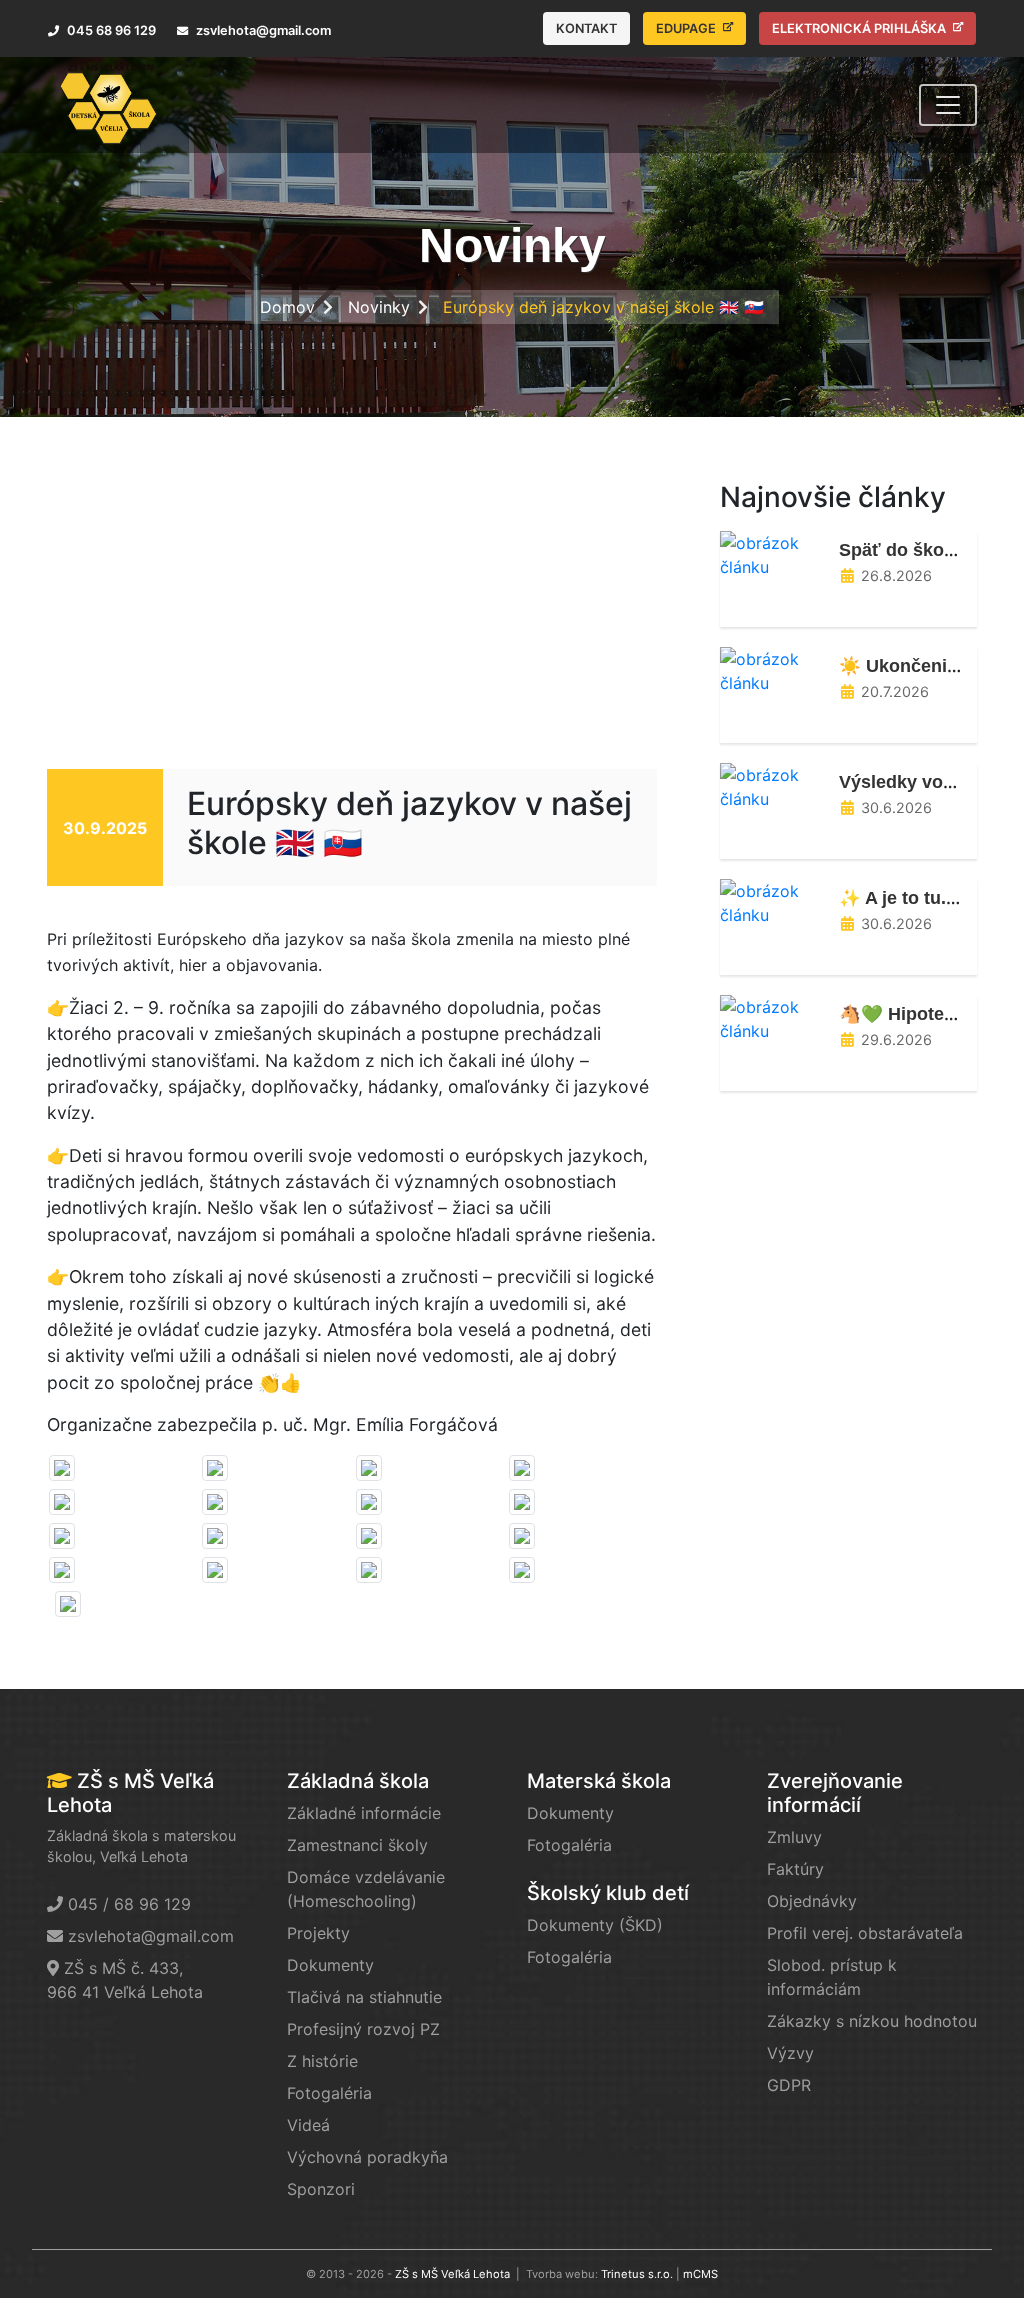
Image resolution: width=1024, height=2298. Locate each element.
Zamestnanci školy (357, 1845)
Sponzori (321, 2189)
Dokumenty (330, 1965)
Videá (308, 2125)
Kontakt (586, 28)
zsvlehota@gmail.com (151, 1936)
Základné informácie (364, 1813)
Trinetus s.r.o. (637, 2274)
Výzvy (790, 2053)
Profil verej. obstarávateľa (865, 1933)
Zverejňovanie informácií (835, 1793)
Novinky (379, 307)
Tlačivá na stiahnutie (364, 1997)
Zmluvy (794, 1837)
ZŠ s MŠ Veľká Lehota (452, 2274)
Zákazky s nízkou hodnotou (872, 2021)
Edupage (687, 28)
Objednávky (812, 1901)
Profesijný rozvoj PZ (363, 2029)
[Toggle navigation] (948, 105)
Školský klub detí (608, 1893)
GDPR (789, 2085)
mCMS (700, 2274)
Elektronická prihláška (860, 28)
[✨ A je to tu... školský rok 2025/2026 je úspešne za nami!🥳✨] (771, 901)
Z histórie (322, 2061)
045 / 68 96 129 (129, 1904)
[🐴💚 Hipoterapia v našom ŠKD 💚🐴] (771, 1017)
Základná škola (358, 1781)
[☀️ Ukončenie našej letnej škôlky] (771, 669)
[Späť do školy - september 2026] (771, 553)
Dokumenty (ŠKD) (595, 1925)
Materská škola (599, 1781)
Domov (287, 307)
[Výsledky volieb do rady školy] (771, 785)
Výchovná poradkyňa (367, 2157)
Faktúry (795, 1869)
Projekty (318, 1933)
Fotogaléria (329, 2093)
